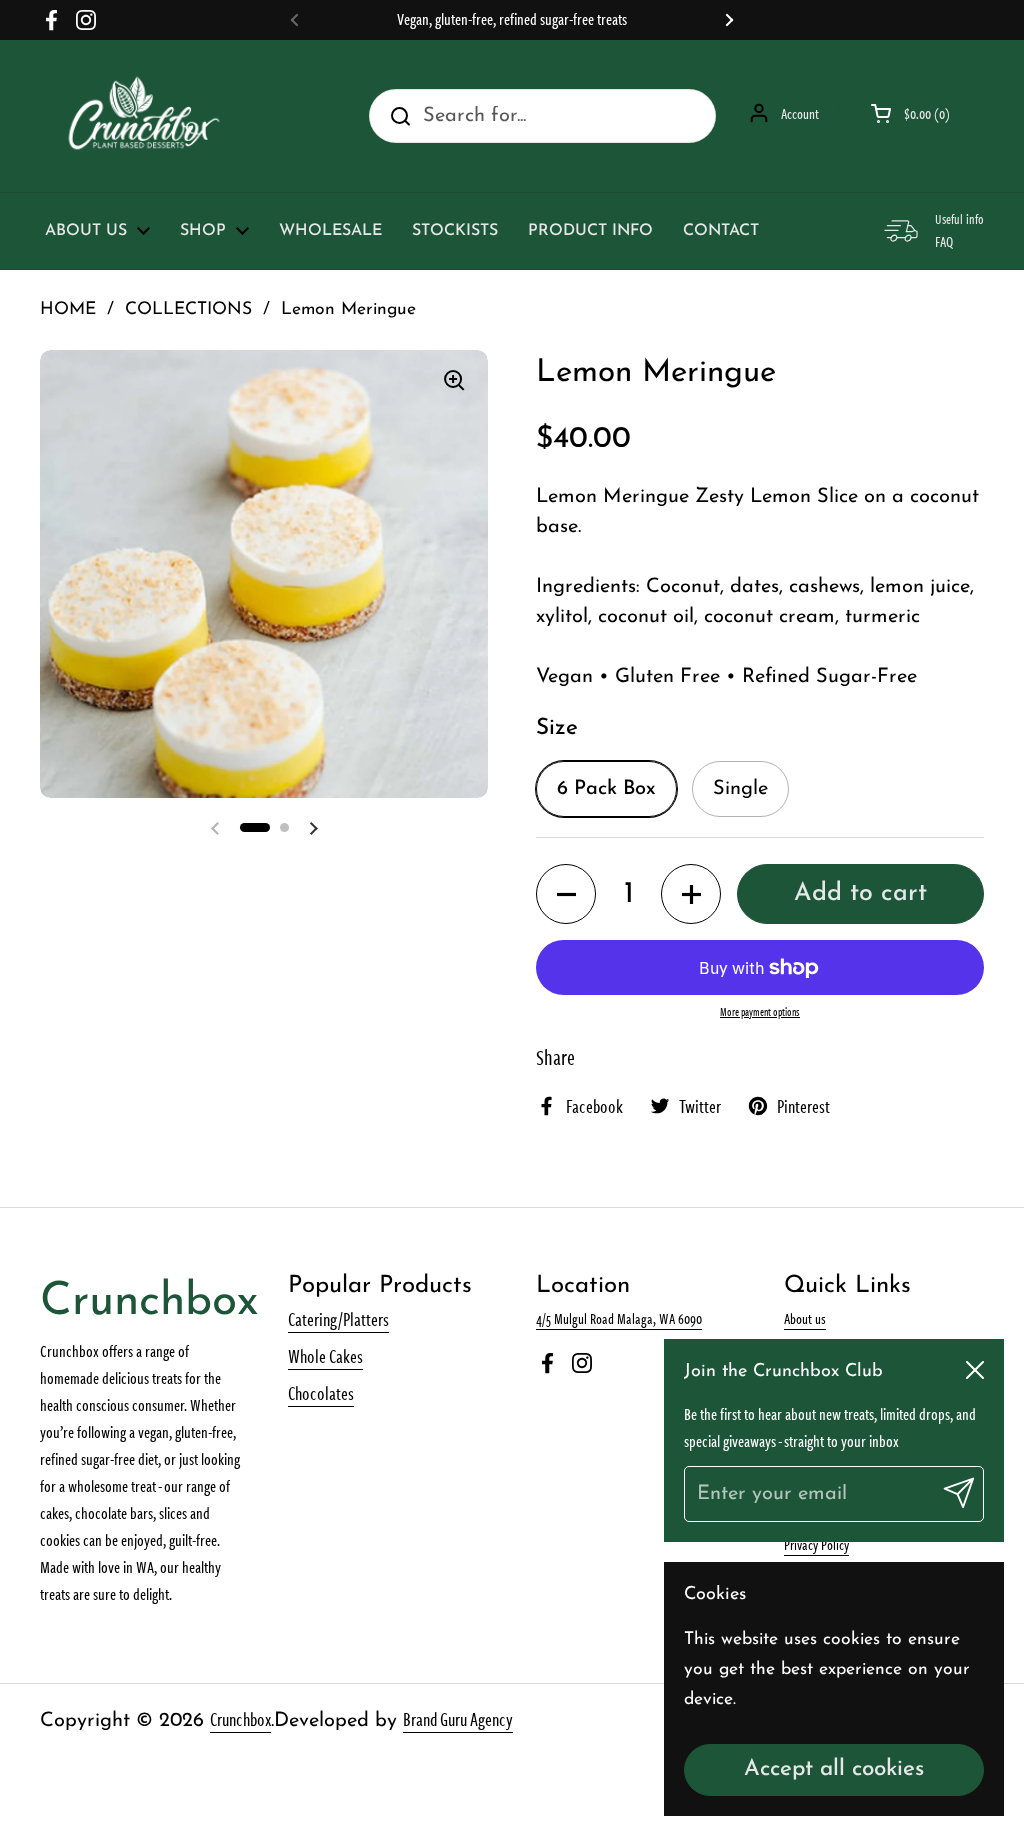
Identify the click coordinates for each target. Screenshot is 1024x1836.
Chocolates (321, 1392)
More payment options (760, 1011)
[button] (566, 894)
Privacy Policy (816, 1544)
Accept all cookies (834, 1769)
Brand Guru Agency (458, 1718)
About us (805, 1318)
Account (800, 113)
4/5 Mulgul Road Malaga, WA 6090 (619, 1318)
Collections (188, 309)
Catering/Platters (338, 1318)
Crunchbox (240, 1718)
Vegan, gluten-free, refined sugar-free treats (512, 19)
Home (68, 309)
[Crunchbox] (144, 116)
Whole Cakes (325, 1355)
